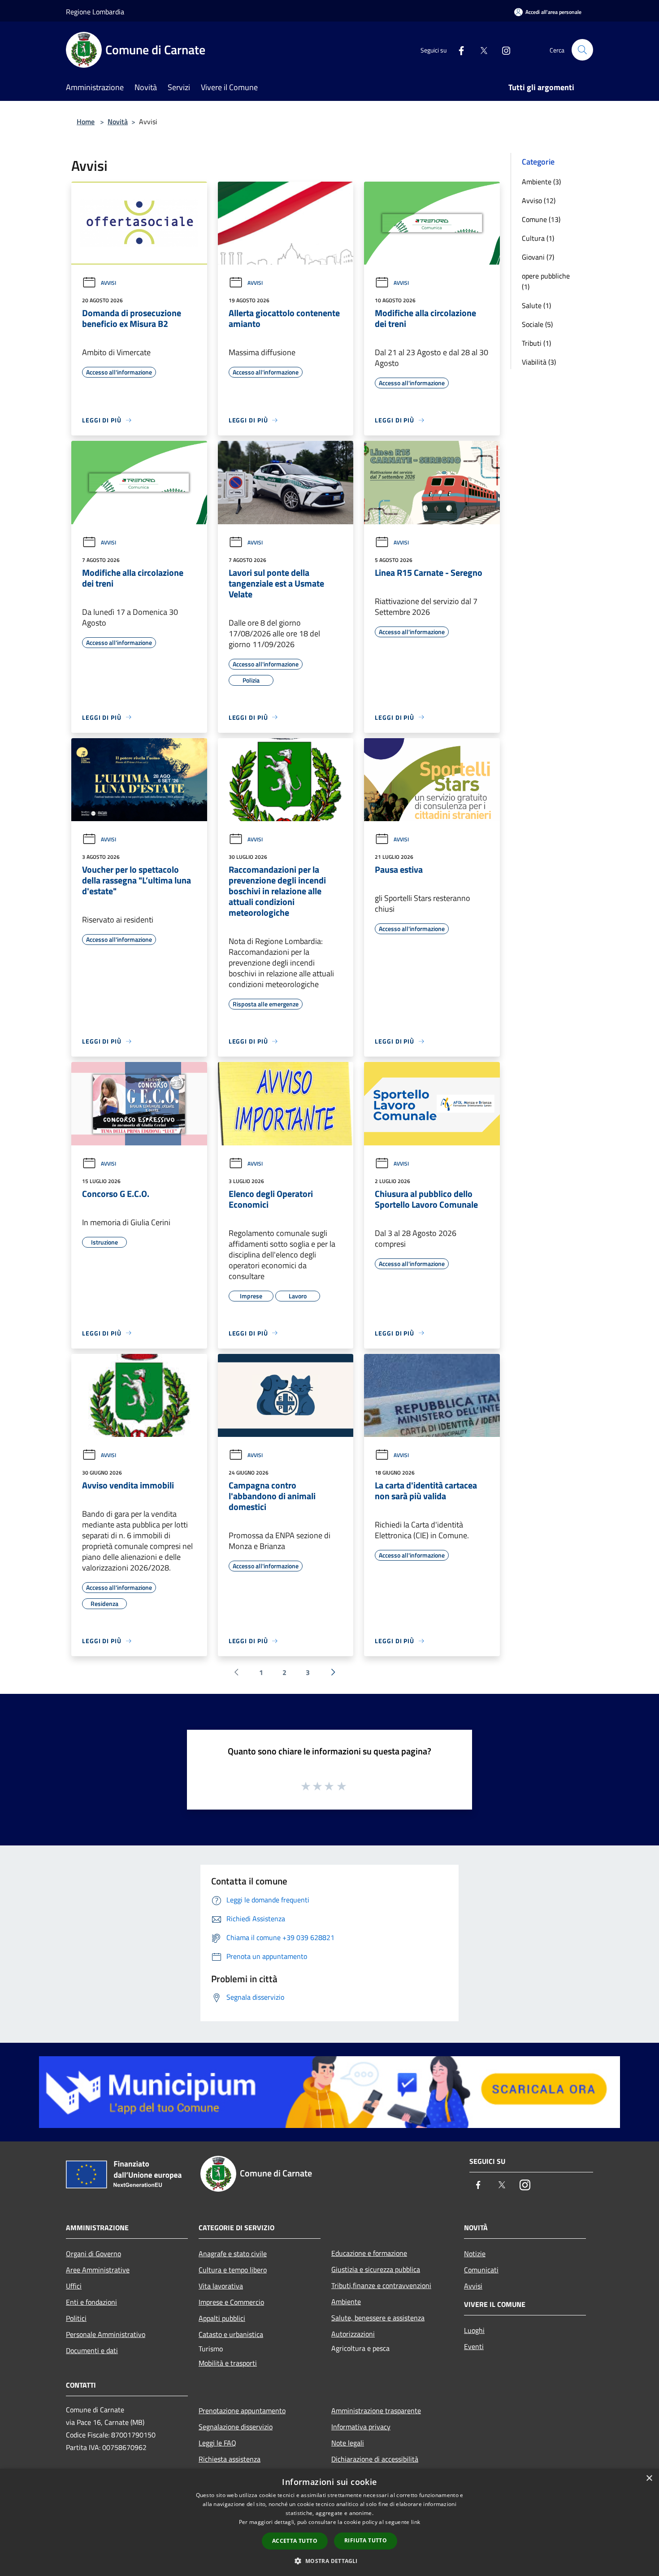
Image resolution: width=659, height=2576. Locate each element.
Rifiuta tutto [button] (366, 2540)
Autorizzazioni (353, 2334)
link (416, 2522)
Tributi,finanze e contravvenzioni (381, 2285)
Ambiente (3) (541, 182)
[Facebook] (458, 50)
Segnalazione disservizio (236, 2427)
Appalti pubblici (222, 2318)
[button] (329, 2561)
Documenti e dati (92, 2350)
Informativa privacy (361, 2427)
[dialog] (329, 2522)
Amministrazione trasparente (376, 2411)
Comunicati (481, 2270)
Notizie (475, 2254)
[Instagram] (503, 50)
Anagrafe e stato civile (233, 2254)
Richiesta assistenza (230, 2459)
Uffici (74, 2286)
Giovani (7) (538, 257)
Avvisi (108, 283)
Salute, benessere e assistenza (378, 2318)
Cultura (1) (538, 238)
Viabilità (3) (539, 362)
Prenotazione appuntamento (242, 2411)
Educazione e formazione (369, 2253)
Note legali (348, 2443)
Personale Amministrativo (106, 2334)
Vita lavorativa (221, 2286)
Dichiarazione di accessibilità (375, 2459)
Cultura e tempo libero (233, 2270)
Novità (118, 122)
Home (86, 122)
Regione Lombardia (95, 12)
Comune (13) (541, 219)
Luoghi (474, 2330)
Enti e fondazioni (91, 2302)
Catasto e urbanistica (231, 2334)
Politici (76, 2318)
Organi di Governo (93, 2254)
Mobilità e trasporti (228, 2363)
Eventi (474, 2346)
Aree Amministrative (98, 2270)
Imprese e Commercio (231, 2302)
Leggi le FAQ (217, 2443)
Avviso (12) (539, 200)
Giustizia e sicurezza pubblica (376, 2269)
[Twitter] (480, 50)
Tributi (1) (536, 343)
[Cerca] (582, 50)
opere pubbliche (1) (546, 281)
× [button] (649, 2478)
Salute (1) (536, 305)
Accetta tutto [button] (295, 2541)
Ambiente (346, 2302)
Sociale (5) (537, 324)
